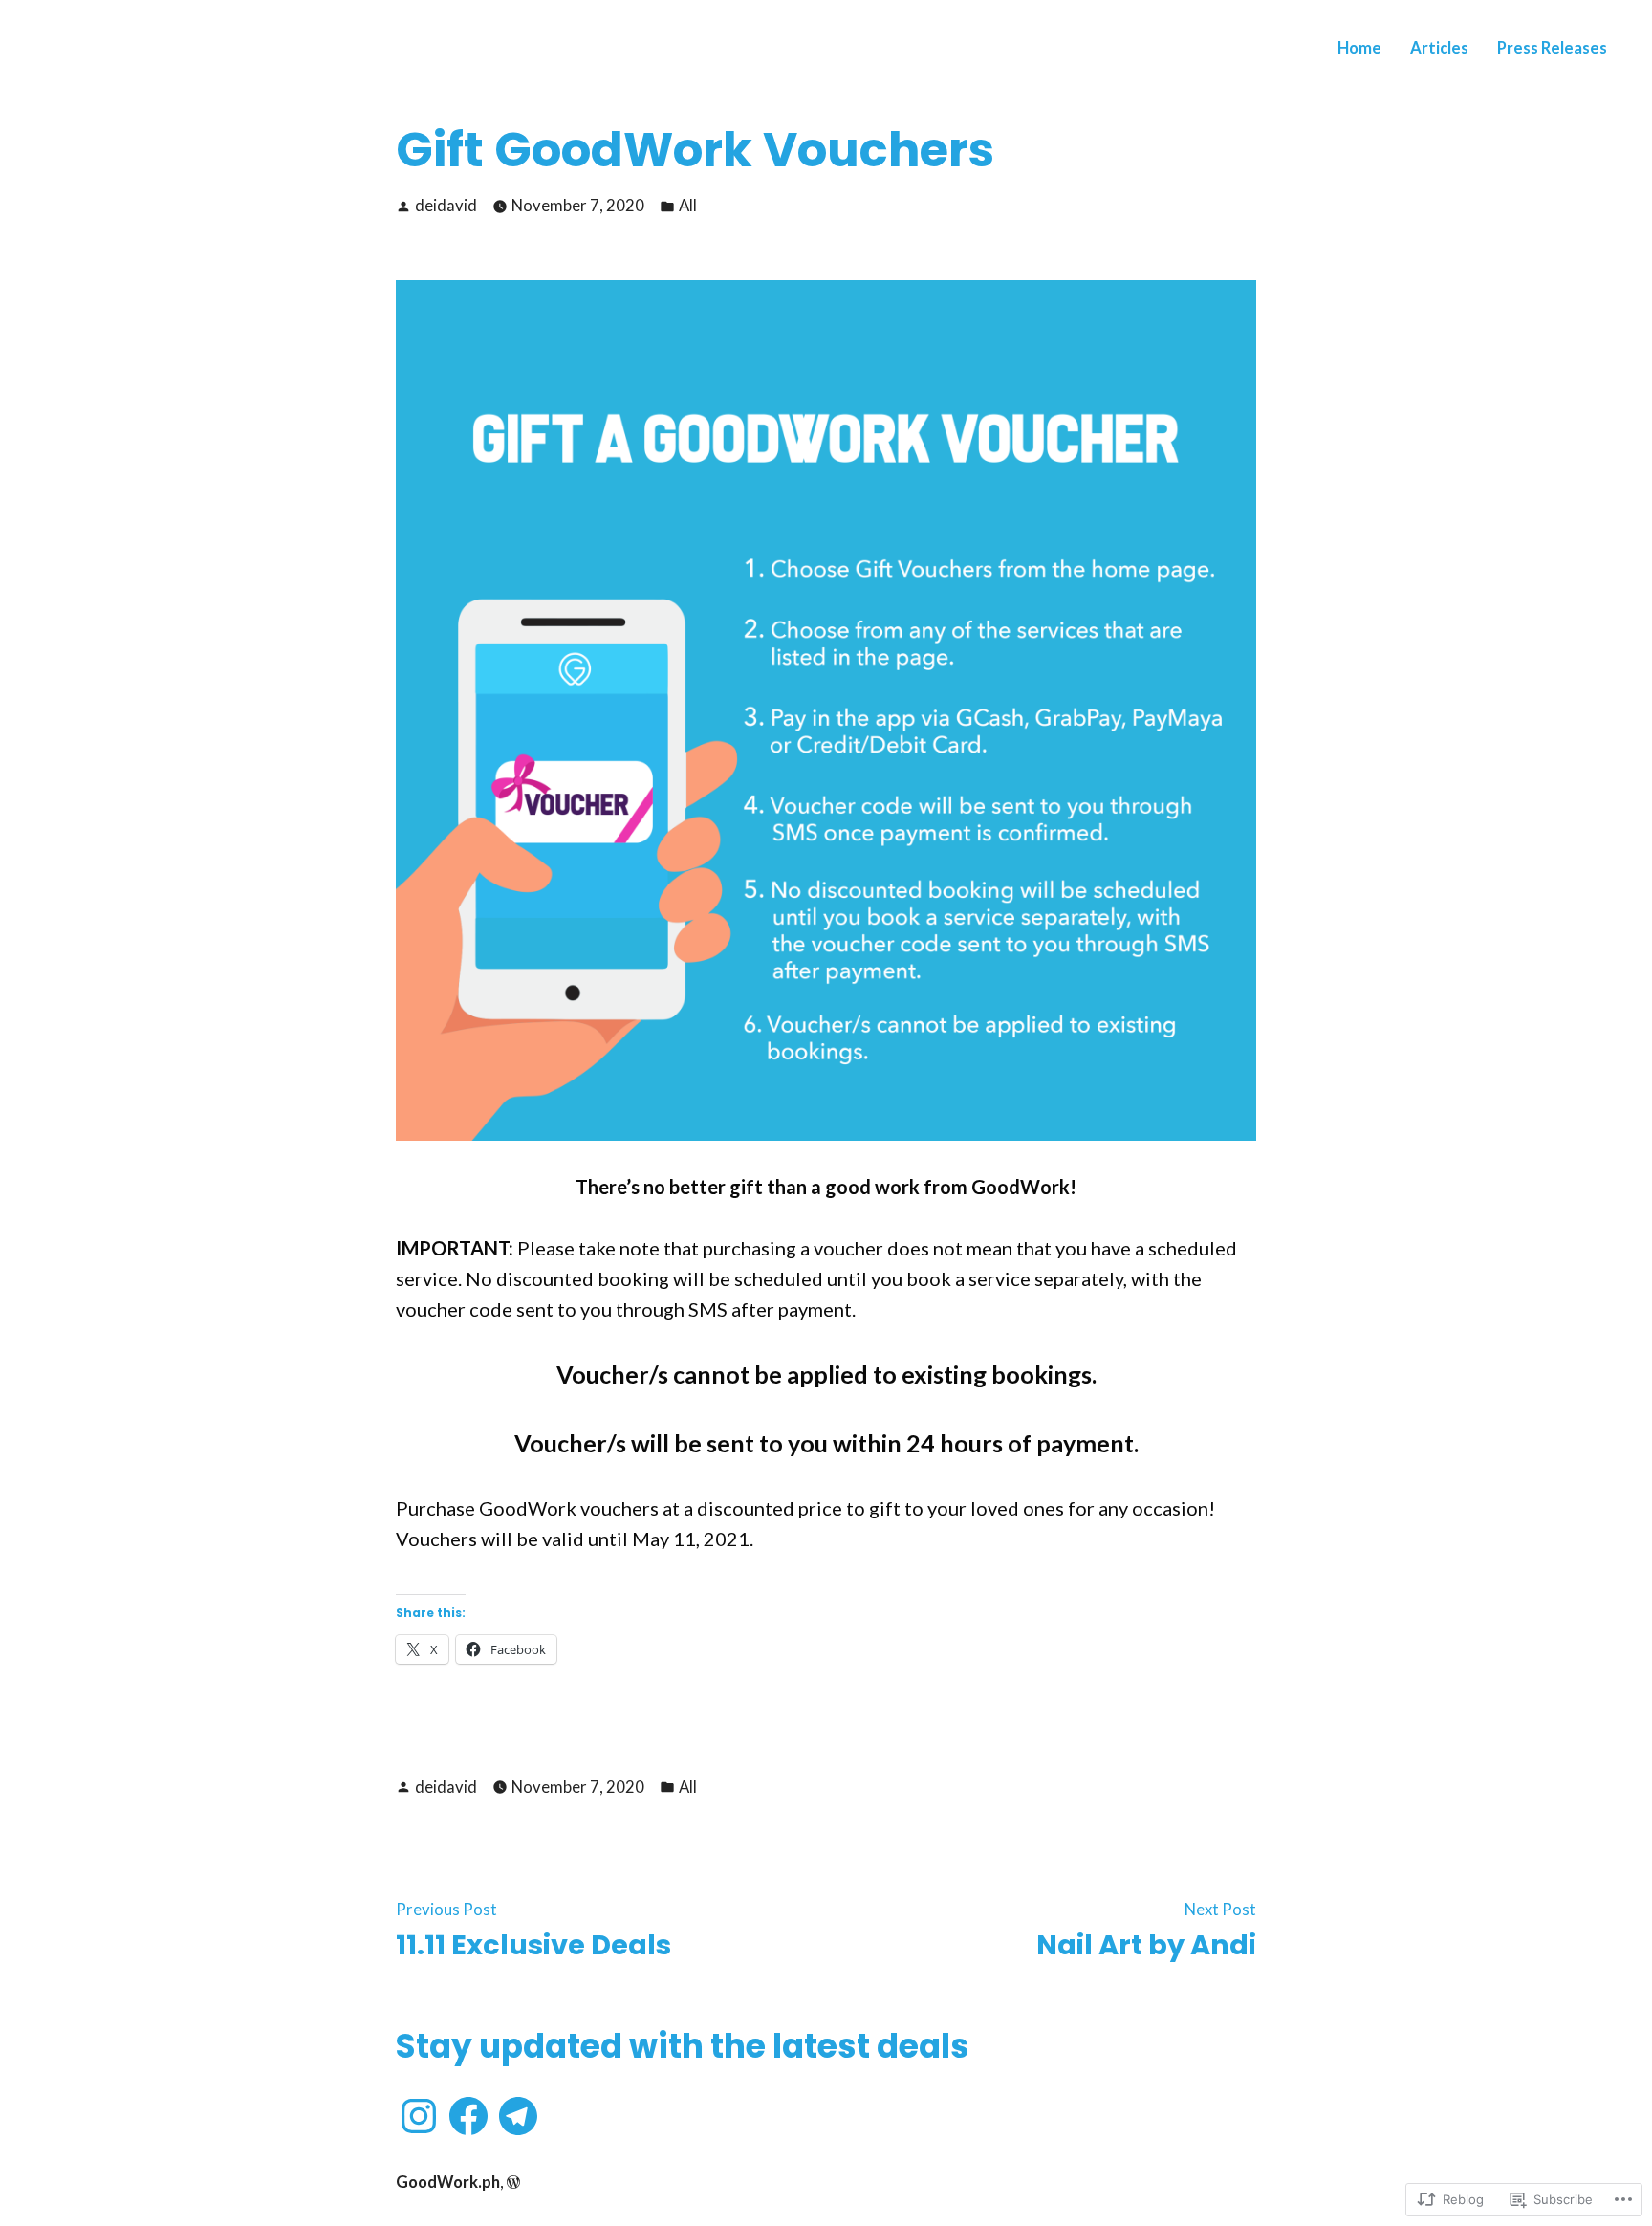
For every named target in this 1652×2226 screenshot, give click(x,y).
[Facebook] (468, 2116)
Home (1359, 48)
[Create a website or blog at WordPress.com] (513, 2182)
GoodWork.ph (448, 2182)
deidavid (446, 206)
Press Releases (1552, 48)
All (688, 206)
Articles (1439, 48)
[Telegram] (518, 2116)
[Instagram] (419, 2116)
